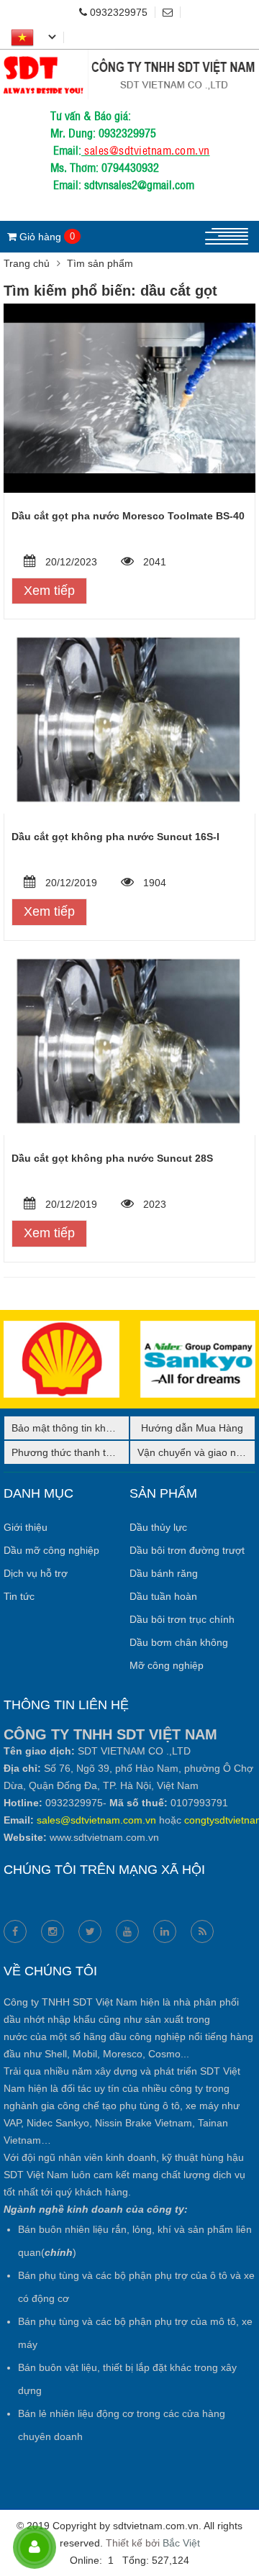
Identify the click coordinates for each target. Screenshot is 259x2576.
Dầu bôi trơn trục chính (182, 1619)
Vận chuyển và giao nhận (195, 1452)
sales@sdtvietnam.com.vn (147, 150)
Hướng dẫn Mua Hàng (192, 1428)
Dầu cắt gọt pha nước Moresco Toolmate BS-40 (128, 516)
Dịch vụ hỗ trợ (36, 1573)
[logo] (129, 58)
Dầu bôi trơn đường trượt (187, 1550)
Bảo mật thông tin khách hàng (80, 1428)
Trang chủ (27, 263)
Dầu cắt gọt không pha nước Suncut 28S (112, 1158)
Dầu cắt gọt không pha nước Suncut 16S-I (115, 837)
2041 (153, 562)
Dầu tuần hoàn (163, 1596)
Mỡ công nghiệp (167, 1665)
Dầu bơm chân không (179, 1642)
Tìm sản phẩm (100, 263)
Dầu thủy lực (158, 1527)
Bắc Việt (181, 2543)
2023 (153, 1204)
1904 (153, 883)
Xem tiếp (49, 591)
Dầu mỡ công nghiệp (51, 1550)
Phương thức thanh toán (67, 1452)
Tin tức (19, 1596)
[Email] (172, 12)
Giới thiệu (26, 1527)
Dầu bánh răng (164, 1573)
